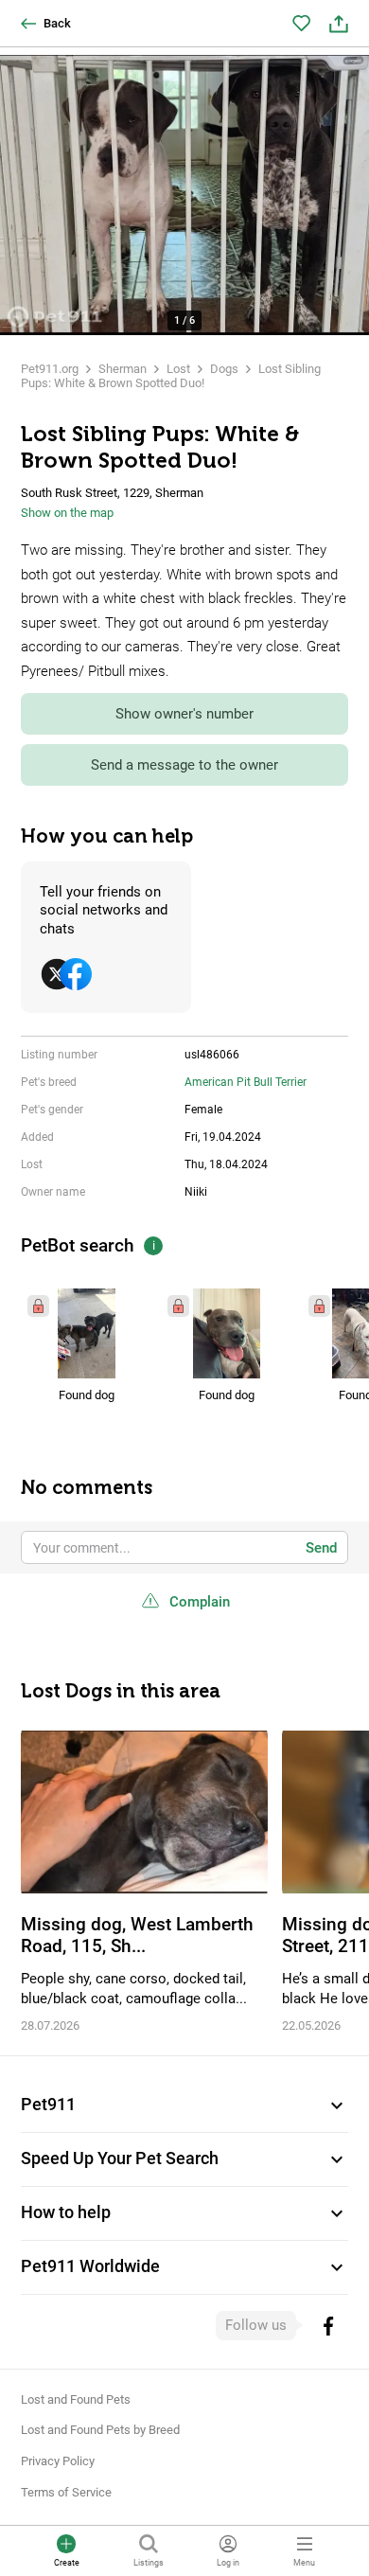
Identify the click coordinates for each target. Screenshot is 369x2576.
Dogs (224, 369)
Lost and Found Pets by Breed (100, 2430)
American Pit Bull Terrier (246, 1082)
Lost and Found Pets (76, 2399)
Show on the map (67, 513)
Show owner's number (184, 714)
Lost (178, 369)
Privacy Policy (58, 2461)
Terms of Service (66, 2492)
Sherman (123, 369)
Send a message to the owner (184, 765)
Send (321, 1548)
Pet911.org (50, 369)
